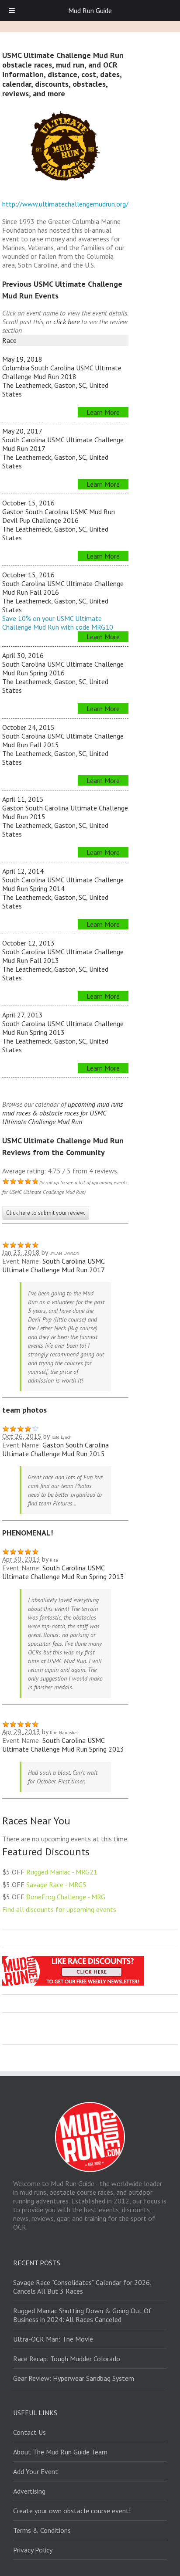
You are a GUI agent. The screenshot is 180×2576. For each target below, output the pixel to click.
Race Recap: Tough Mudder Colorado (67, 2359)
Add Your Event (36, 2471)
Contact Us (29, 2432)
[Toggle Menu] (12, 10)
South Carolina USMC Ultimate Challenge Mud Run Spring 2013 (63, 1572)
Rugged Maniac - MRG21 (62, 1872)
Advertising (29, 2491)
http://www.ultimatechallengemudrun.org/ (65, 204)
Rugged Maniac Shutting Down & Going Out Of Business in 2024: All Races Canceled (82, 2315)
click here (66, 322)
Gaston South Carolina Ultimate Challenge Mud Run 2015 (55, 1449)
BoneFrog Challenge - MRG (66, 1897)
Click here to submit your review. (46, 1213)
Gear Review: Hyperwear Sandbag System (74, 2378)
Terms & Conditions (42, 2530)
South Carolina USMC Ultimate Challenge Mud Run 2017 (53, 1265)
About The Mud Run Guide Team (60, 2452)
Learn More (103, 412)
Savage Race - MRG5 (56, 1885)
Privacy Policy (33, 2550)
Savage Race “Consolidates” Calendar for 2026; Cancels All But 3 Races (82, 2287)
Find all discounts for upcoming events (59, 1909)
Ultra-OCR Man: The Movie (53, 2339)
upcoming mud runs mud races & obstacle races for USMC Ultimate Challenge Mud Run (62, 1113)
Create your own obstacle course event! (72, 2511)
